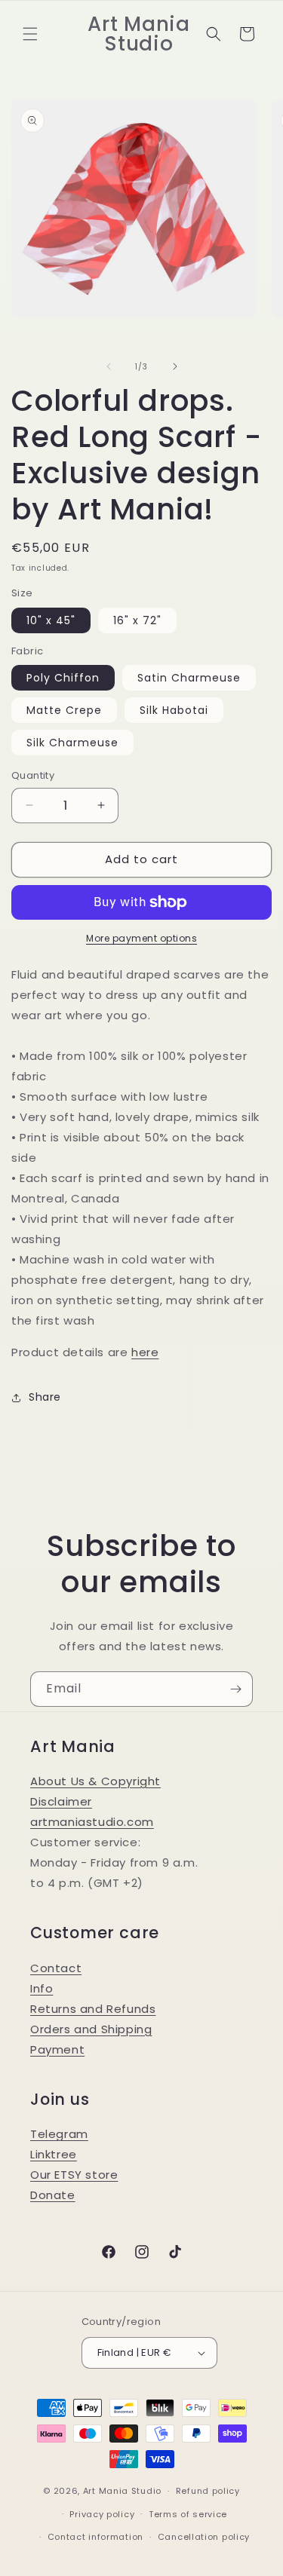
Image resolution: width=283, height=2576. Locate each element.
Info (42, 1988)
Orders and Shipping (91, 2029)
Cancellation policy (204, 2537)
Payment (57, 2049)
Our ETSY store (74, 2175)
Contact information (95, 2537)
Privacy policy (102, 2514)
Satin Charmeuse (189, 678)
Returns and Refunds (93, 2009)
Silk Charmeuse (72, 743)
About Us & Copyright (95, 1781)
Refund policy (208, 2491)
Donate (53, 2195)
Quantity (33, 775)
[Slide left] (109, 366)
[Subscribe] (235, 1689)
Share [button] (45, 1397)
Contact (56, 1968)
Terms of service (188, 2514)
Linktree (54, 2154)
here (145, 1352)
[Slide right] (175, 366)
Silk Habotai (174, 710)
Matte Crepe (64, 710)
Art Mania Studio (122, 2491)
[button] (30, 34)
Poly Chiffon (63, 678)
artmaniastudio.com (92, 1822)
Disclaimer (61, 1801)
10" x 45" (51, 620)
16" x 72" (137, 620)
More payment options (141, 938)
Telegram (59, 2134)
